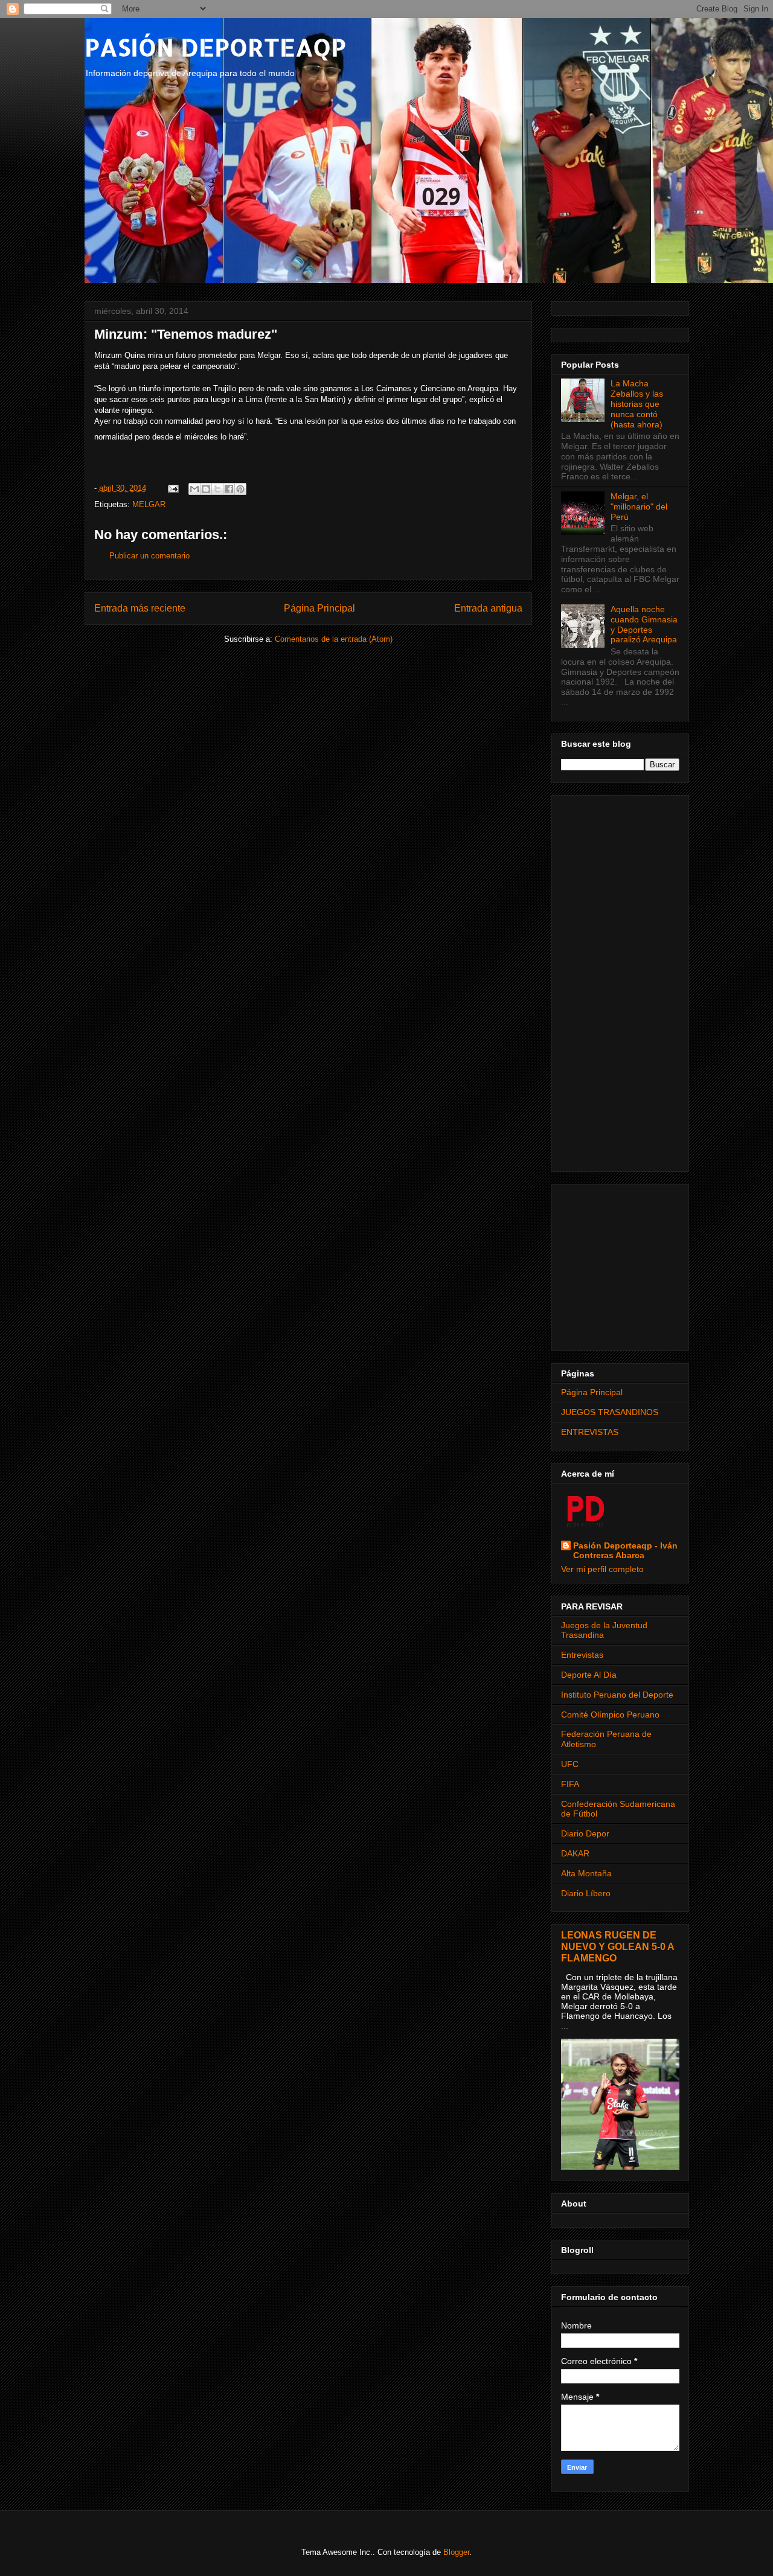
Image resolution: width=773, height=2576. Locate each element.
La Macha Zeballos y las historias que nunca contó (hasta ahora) (637, 404)
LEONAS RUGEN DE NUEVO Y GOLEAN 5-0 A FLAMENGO (617, 1946)
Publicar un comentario (149, 556)
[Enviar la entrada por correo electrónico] (173, 488)
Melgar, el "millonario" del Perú (639, 507)
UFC (570, 1764)
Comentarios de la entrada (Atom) (334, 639)
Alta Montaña (586, 1873)
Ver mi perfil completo (602, 1569)
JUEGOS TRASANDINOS (610, 1412)
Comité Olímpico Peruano (610, 1715)
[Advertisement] (620, 981)
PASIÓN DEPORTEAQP (215, 47)
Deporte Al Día (589, 1675)
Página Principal (319, 608)
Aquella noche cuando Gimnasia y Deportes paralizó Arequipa (644, 624)
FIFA (570, 1784)
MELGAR (149, 504)
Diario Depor (585, 1833)
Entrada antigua (488, 608)
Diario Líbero (586, 1893)
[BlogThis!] (206, 489)
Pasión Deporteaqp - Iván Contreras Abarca (625, 1550)
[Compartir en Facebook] (229, 489)
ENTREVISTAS (590, 1432)
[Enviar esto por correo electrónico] (194, 489)
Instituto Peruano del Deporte (617, 1695)
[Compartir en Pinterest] (240, 489)
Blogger (456, 2552)
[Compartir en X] (217, 489)
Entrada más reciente (140, 608)
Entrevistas (582, 1655)
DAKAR (575, 1853)
